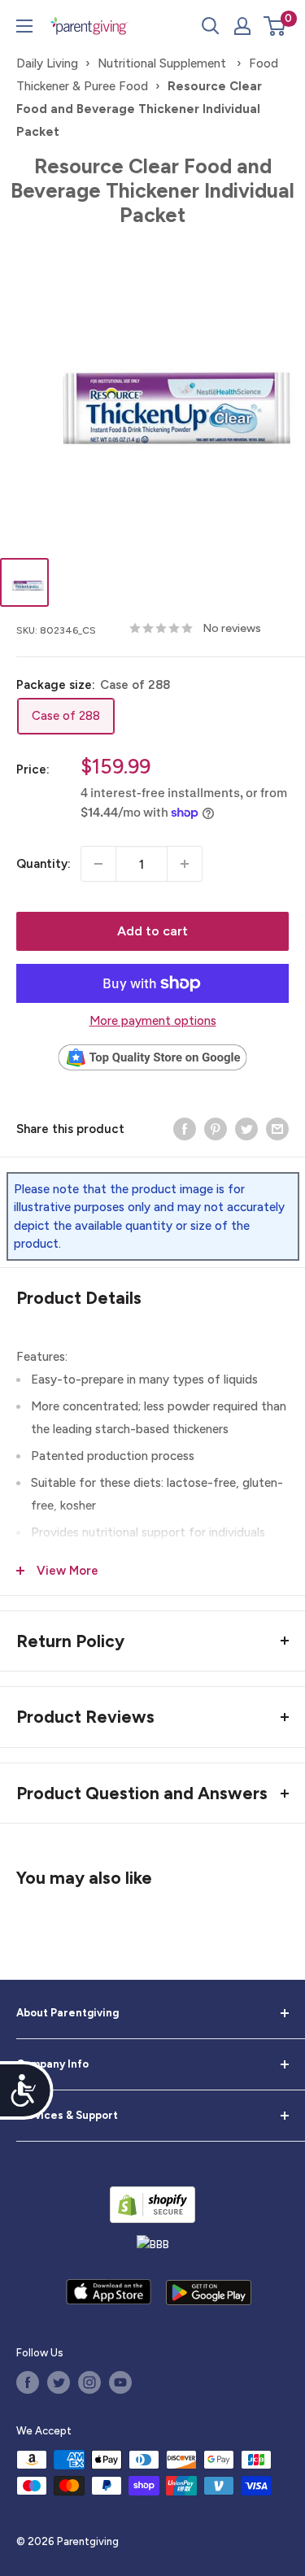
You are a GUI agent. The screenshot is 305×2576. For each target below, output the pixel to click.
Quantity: (44, 864)
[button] (274, 26)
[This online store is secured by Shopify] (152, 2205)
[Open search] (211, 26)
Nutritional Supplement (163, 63)
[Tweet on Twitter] (246, 1129)
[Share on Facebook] (185, 1129)
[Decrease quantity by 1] (98, 864)
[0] (275, 26)
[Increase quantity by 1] (185, 864)
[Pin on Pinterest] (216, 1129)
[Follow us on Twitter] (59, 2382)
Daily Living (47, 63)
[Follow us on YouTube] (120, 2382)
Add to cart (152, 931)
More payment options (153, 1021)
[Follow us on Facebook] (28, 2382)
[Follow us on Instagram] (89, 2382)
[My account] (242, 26)
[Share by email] (277, 1129)
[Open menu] (24, 26)
